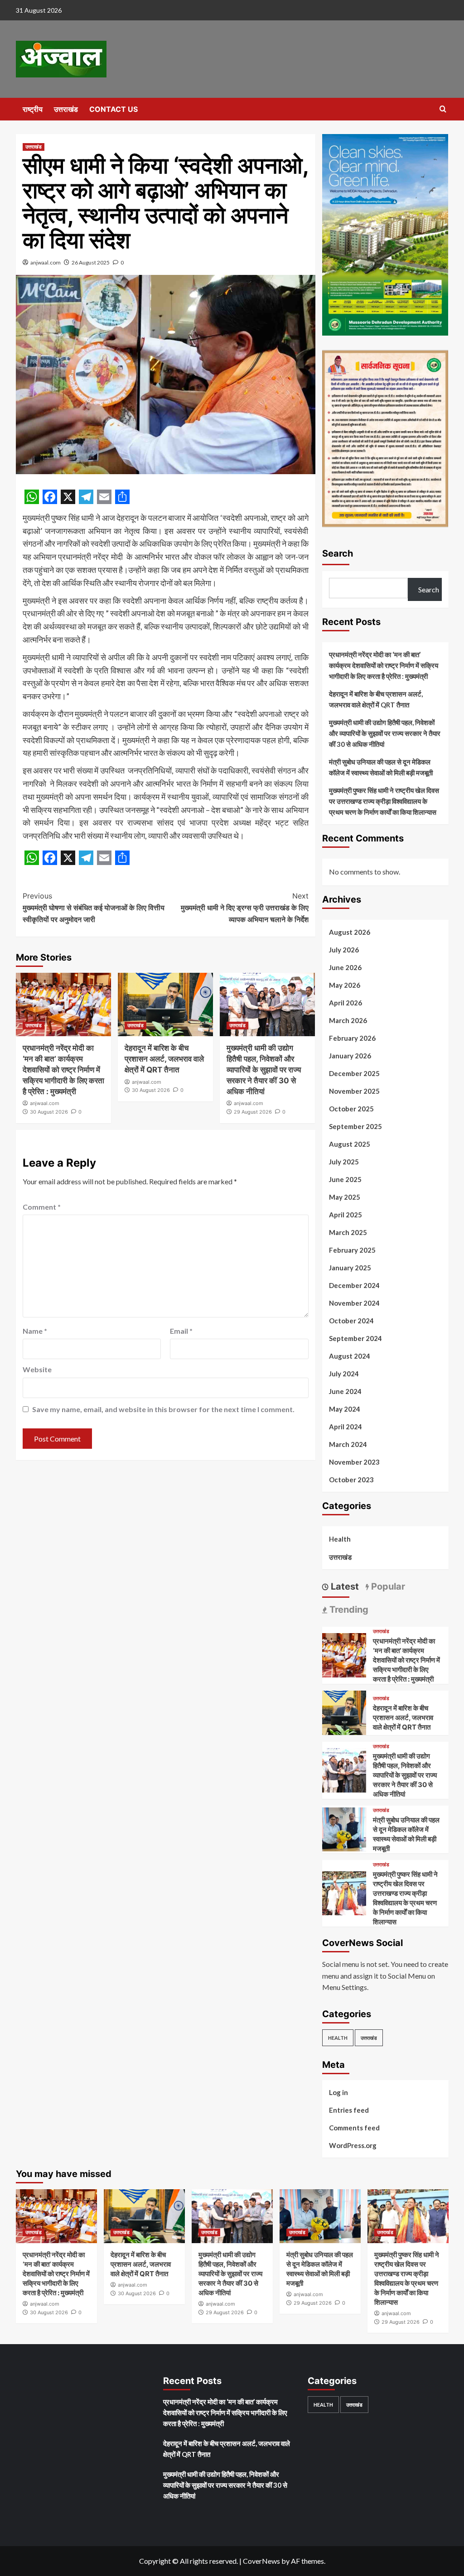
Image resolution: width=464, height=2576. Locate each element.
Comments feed (354, 2128)
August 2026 (350, 932)
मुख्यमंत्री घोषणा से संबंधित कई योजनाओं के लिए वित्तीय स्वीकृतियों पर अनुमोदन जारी (94, 907)
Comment (42, 1207)
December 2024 (354, 1285)
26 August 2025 (91, 262)
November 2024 (354, 1303)
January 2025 (350, 1268)
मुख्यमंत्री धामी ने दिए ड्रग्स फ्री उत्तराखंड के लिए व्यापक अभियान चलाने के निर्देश (245, 907)
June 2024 (345, 1391)
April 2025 (346, 1215)
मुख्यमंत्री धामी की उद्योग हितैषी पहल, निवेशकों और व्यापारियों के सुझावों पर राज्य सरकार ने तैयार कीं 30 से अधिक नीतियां (264, 1069)
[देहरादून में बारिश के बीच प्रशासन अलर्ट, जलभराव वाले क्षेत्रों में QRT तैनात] (165, 1004)
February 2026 (352, 1038)
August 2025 (350, 1144)
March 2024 (348, 1444)
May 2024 (345, 1409)
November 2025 (354, 1091)
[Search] (443, 109)
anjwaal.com (46, 262)
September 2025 (355, 1126)
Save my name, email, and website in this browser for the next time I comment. (163, 1409)
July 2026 (344, 950)
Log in (338, 2092)
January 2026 (350, 1056)
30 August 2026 (49, 1112)
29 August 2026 (253, 1112)
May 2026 (345, 985)
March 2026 (348, 1020)
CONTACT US (114, 109)
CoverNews (261, 2561)
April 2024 (346, 1427)
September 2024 (355, 1338)
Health (340, 1539)
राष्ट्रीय (33, 109)
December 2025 (354, 1073)
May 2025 (345, 1197)
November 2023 (354, 1462)
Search (338, 553)
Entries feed (349, 2110)
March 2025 (348, 1232)
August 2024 (350, 1356)
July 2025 (344, 1162)
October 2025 (351, 1109)
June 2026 (345, 967)
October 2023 (351, 1480)
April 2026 (346, 1003)
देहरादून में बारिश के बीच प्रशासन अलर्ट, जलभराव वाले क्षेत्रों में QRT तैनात (164, 1059)
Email (181, 1331)
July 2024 (344, 1374)
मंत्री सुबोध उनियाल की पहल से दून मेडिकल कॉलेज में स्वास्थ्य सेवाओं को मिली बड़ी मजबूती (381, 767)
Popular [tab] (387, 1586)
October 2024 (351, 1321)
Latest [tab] (344, 1586)
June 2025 (345, 1179)
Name (35, 1331)
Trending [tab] (348, 1610)
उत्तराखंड (66, 109)
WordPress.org (353, 2145)
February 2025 (352, 1250)
